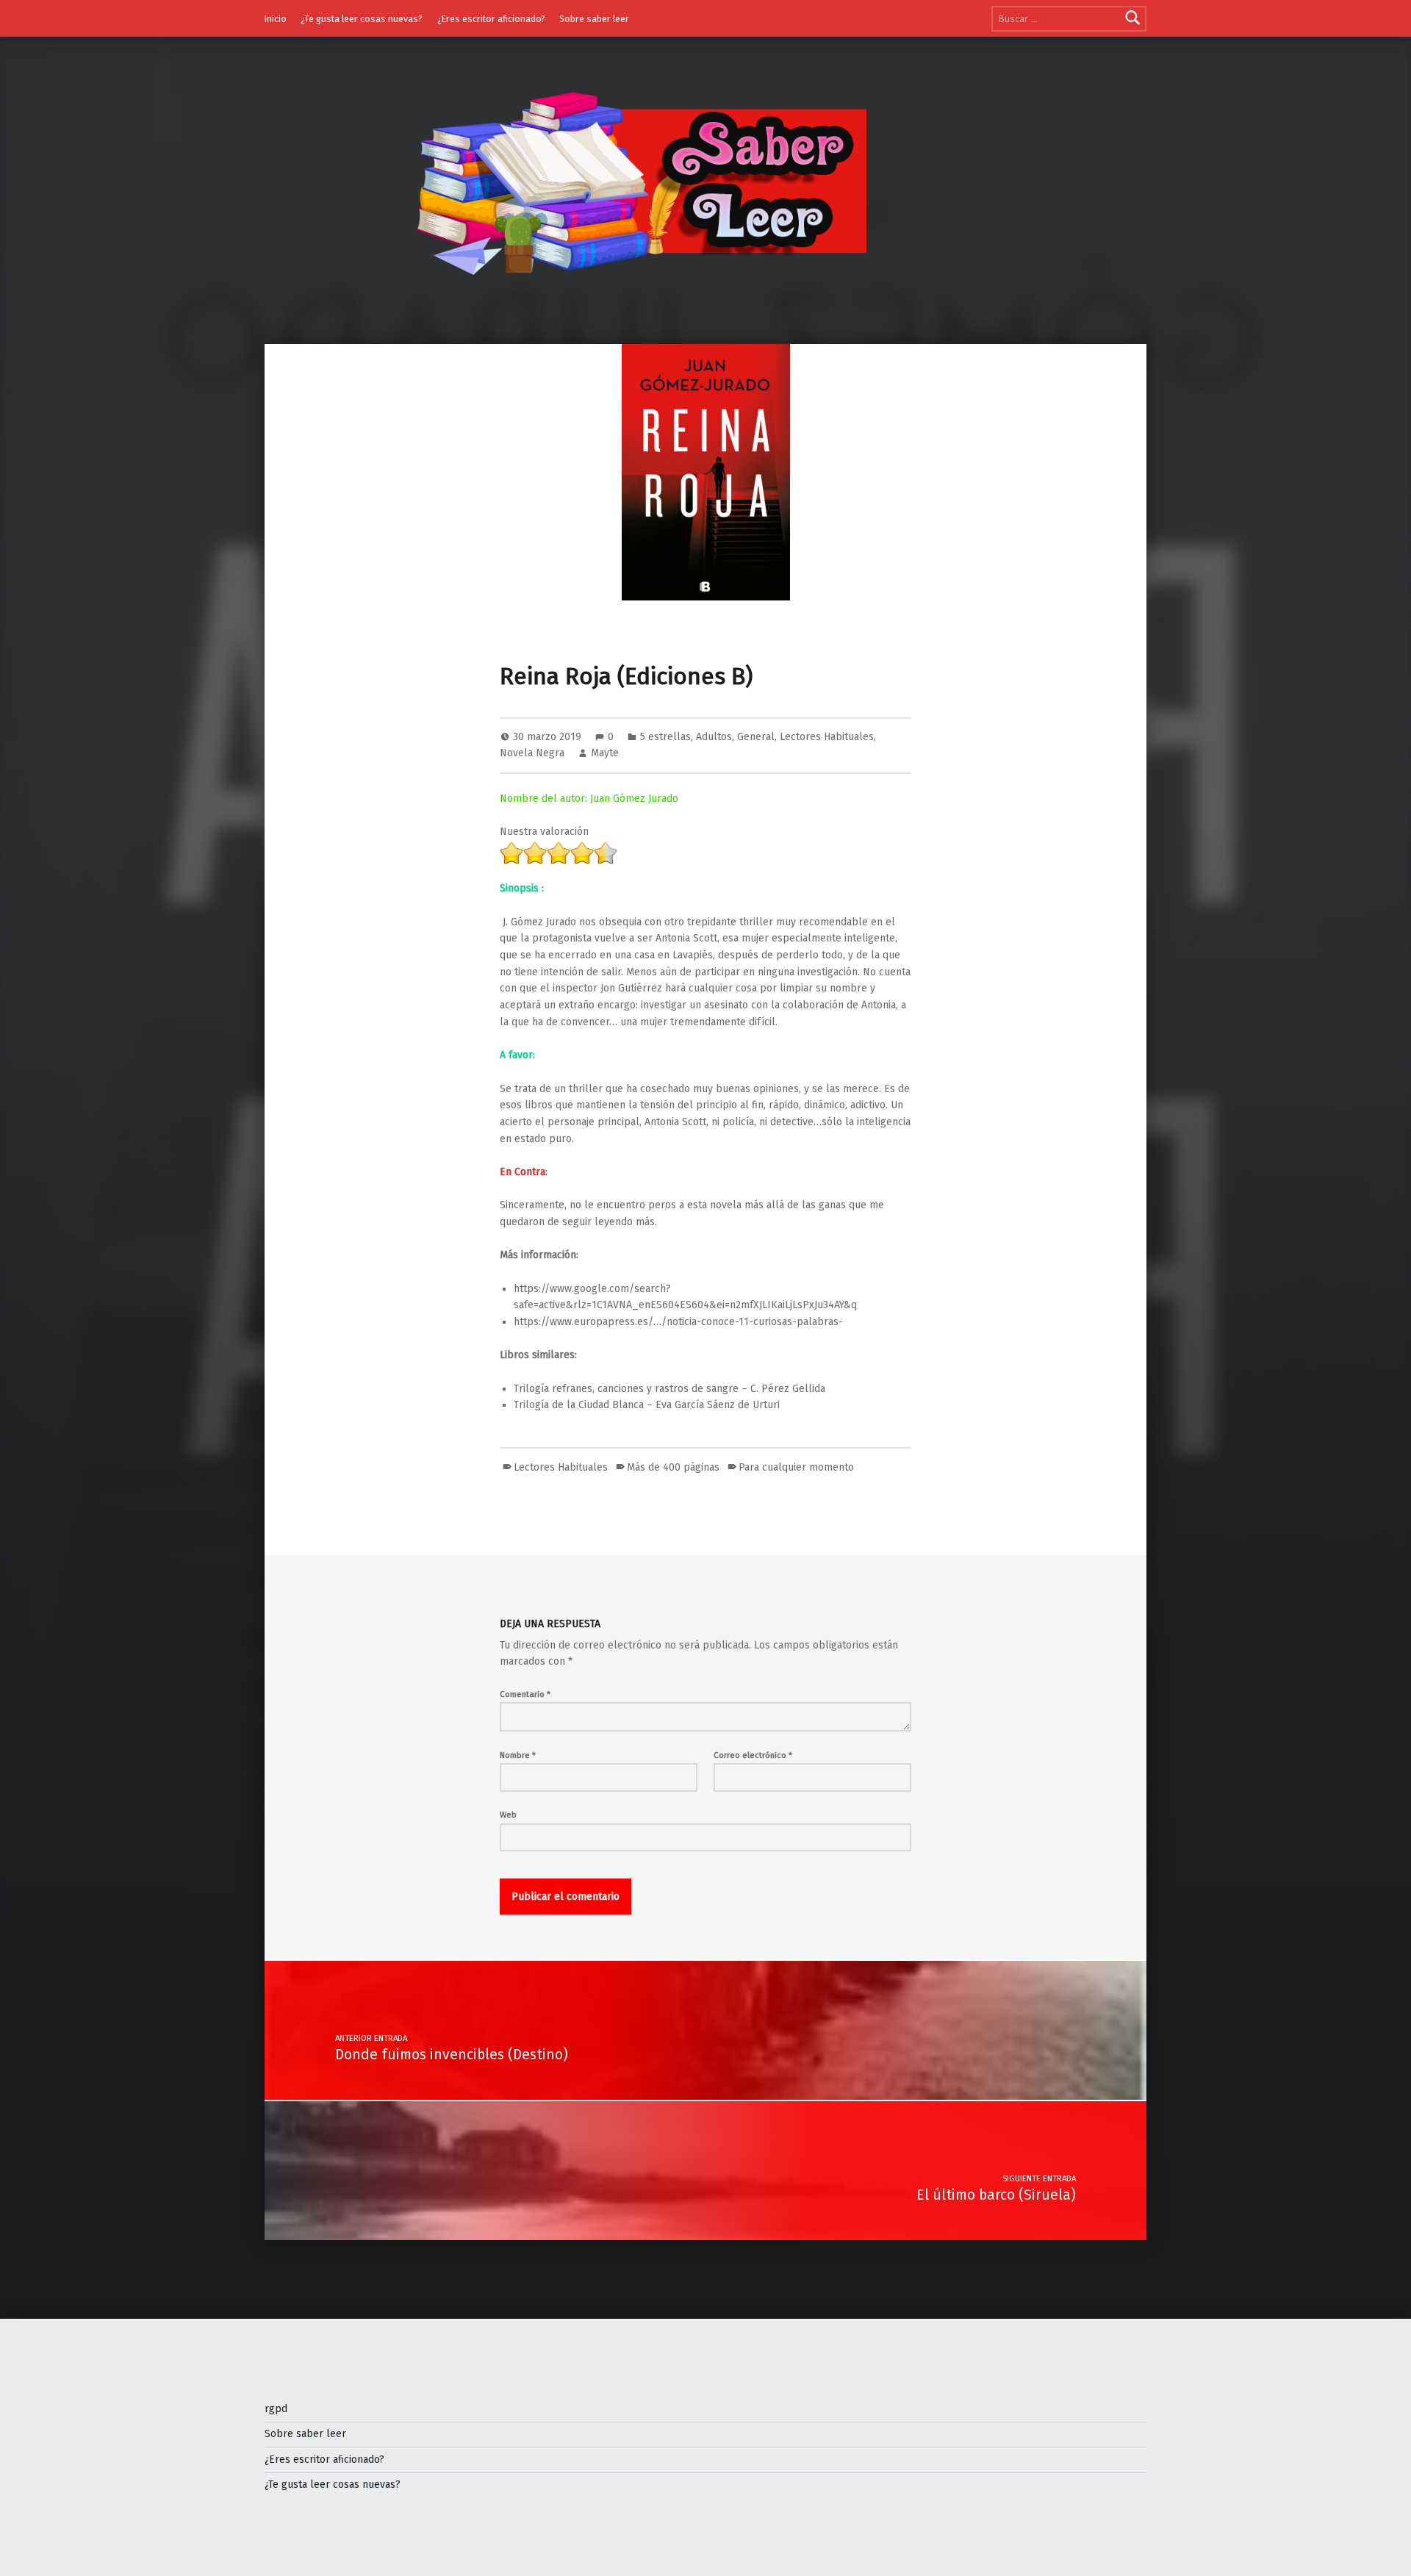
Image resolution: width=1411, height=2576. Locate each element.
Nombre (518, 1755)
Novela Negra (532, 753)
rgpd (276, 2409)
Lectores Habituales (827, 737)
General (756, 737)
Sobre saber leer (594, 19)
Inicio (276, 19)
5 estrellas (665, 737)
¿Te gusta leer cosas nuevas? (362, 19)
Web (508, 1815)
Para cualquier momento (796, 1467)
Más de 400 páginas (673, 1467)
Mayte (605, 753)
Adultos (714, 737)
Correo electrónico (753, 1755)
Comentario (525, 1694)
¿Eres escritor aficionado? (491, 19)
